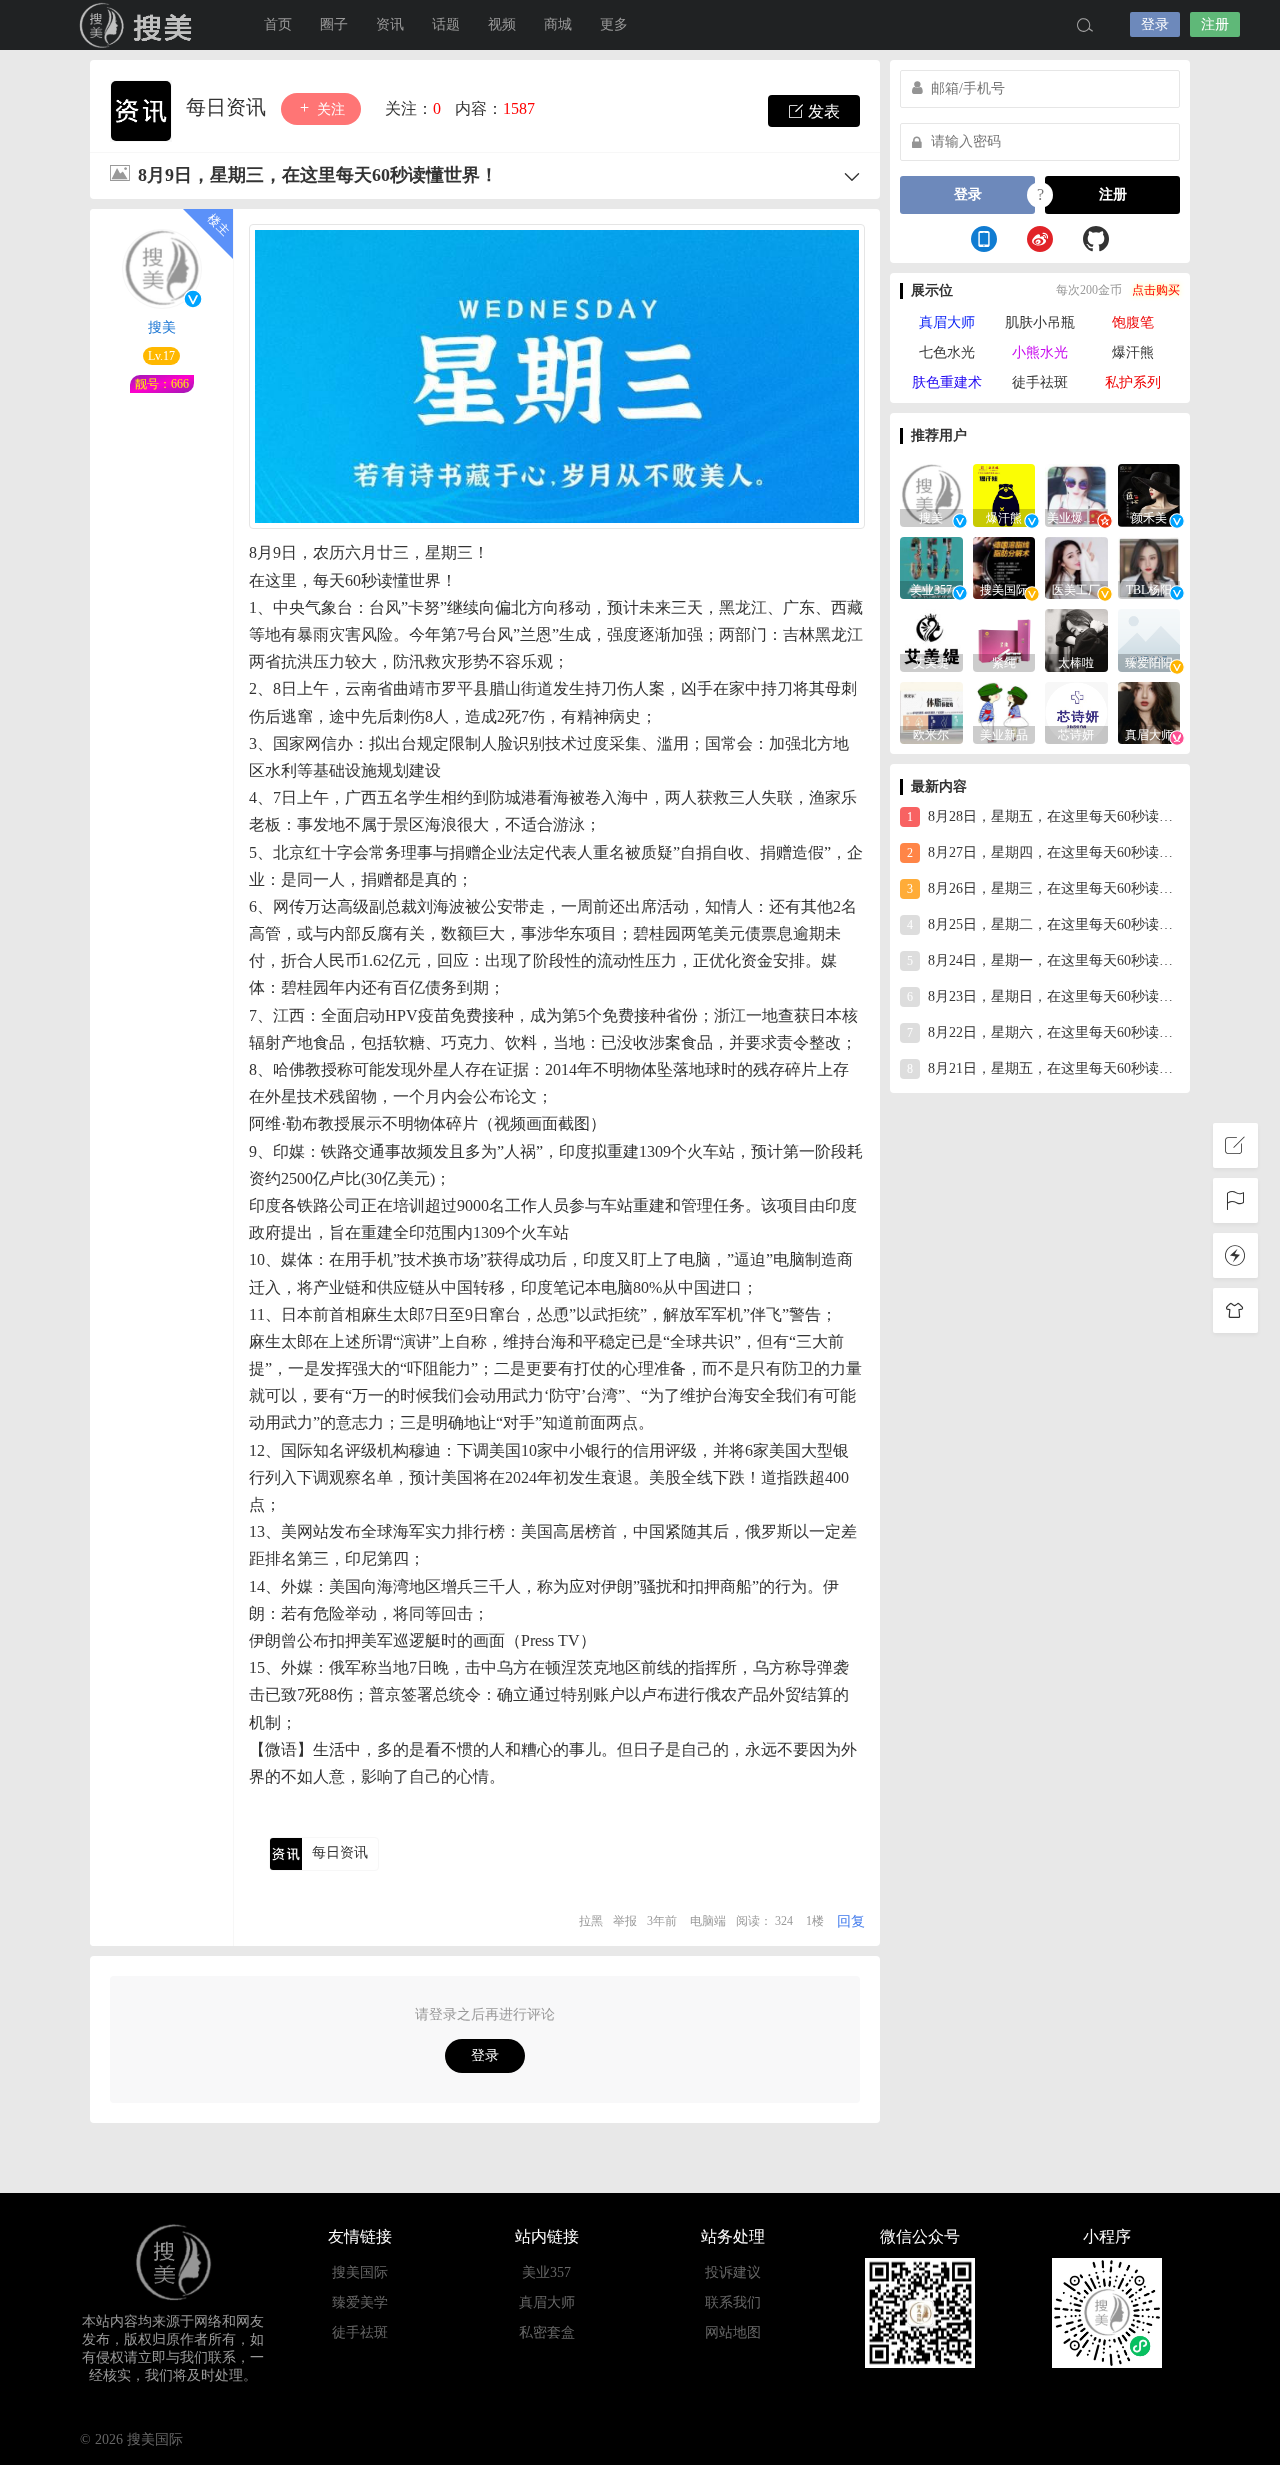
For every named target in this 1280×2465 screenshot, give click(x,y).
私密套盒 (547, 2332)
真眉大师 (947, 322)
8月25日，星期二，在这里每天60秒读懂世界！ (1043, 924)
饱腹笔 (1133, 322)
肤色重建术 (947, 382)
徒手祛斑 (1040, 382)
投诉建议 (733, 2272)
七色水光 (947, 352)
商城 (558, 24)
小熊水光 (1040, 352)
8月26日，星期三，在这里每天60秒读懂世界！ (1043, 888)
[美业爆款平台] (1076, 493)
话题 (446, 24)
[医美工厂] (1076, 566)
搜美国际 (360, 2272)
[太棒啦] (1076, 638)
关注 (329, 109)
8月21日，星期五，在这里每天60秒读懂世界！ (1043, 1068)
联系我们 (733, 2302)
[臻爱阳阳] (1149, 638)
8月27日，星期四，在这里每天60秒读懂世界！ (1043, 852)
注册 (1215, 24)
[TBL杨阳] (1149, 566)
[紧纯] (1004, 638)
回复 (851, 1921)
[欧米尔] (931, 711)
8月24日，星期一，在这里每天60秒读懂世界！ (1043, 960)
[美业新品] (1004, 711)
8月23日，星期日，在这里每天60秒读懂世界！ (1043, 996)
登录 (1155, 24)
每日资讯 (228, 107)
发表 (822, 111)
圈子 (334, 24)
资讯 (390, 24)
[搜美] (931, 493)
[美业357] (931, 566)
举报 (625, 1921)
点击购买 (1156, 290)
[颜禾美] (1149, 493)
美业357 (546, 2272)
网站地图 (733, 2332)
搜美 (140, 25)
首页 (278, 24)
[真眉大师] (1149, 711)
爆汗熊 (1133, 352)
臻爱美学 (360, 2302)
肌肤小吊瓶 (1040, 322)
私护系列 (1133, 382)
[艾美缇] (931, 638)
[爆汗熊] (1004, 493)
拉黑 (591, 1921)
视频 (502, 24)
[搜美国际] (1004, 566)
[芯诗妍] (1076, 711)
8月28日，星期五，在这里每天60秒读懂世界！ (1043, 816)
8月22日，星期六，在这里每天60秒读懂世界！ (1043, 1032)
